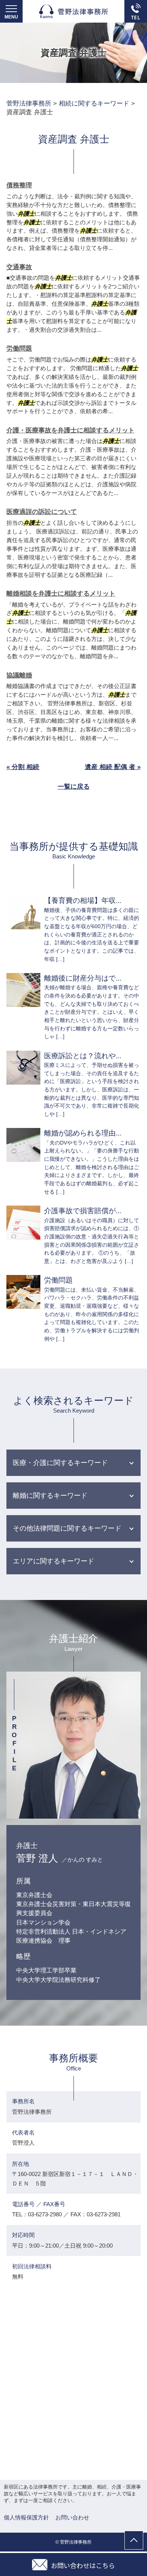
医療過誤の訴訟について (42, 512)
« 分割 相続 (23, 767)
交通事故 (19, 267)
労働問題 (19, 349)
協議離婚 (19, 675)
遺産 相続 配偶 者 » (113, 767)
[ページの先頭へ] (134, 2540)
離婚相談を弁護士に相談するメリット (61, 594)
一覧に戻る (74, 787)
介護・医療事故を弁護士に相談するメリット (70, 430)
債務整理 (19, 185)
